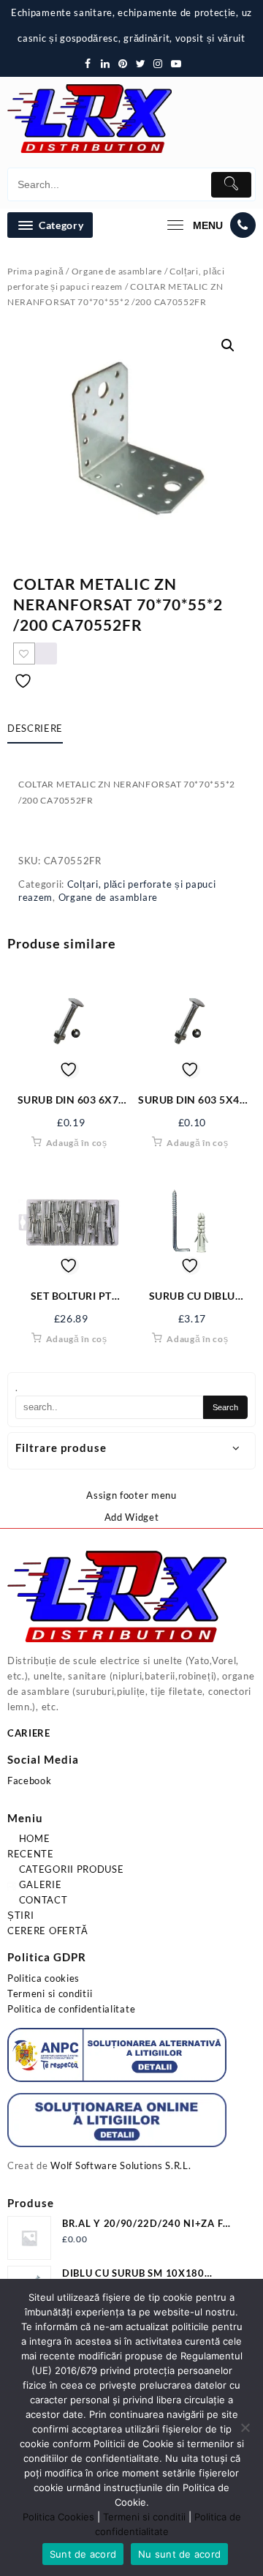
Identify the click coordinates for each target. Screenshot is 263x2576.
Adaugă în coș (77, 1143)
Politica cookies (43, 1978)
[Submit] (231, 185)
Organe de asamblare (117, 271)
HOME (33, 1838)
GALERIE (39, 1884)
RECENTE (31, 1854)
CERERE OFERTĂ (48, 1931)
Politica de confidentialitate (71, 2009)
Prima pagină (35, 271)
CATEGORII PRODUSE (70, 1869)
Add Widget (132, 1517)
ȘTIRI (21, 1915)
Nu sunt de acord (179, 2554)
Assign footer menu (131, 1495)
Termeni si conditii (50, 1993)
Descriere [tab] (35, 728)
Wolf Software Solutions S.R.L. (121, 2165)
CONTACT (42, 1900)
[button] (228, 345)
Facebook (30, 1781)
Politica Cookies (58, 2517)
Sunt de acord (83, 2554)
